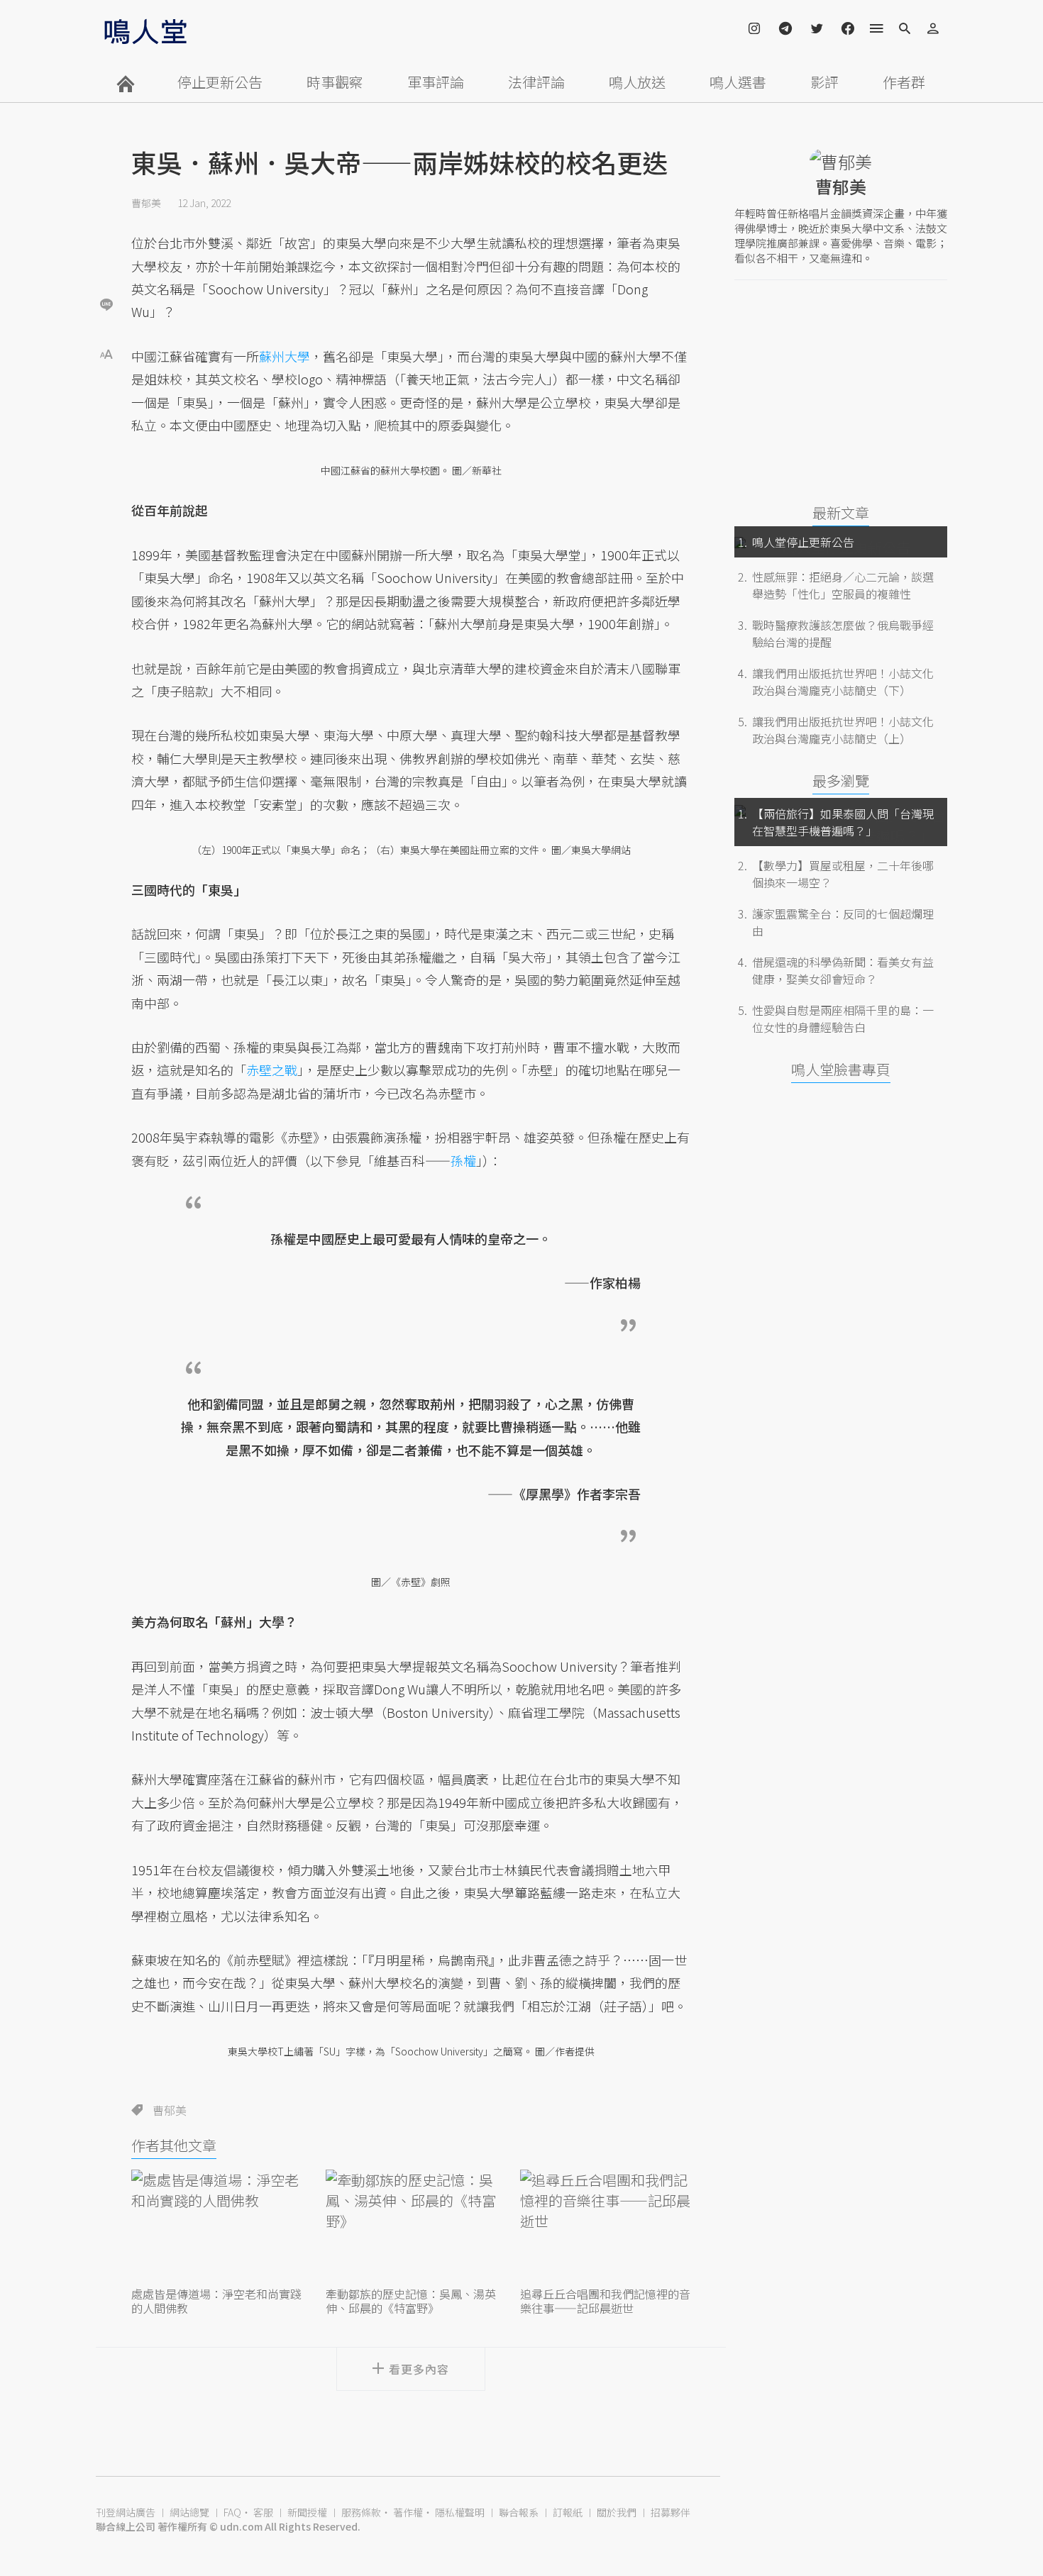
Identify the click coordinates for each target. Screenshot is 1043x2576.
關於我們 (617, 2512)
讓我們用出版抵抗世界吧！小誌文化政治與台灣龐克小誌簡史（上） (843, 730)
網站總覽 (189, 2512)
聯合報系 (519, 2512)
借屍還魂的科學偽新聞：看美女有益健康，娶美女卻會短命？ (843, 970)
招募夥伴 (670, 2512)
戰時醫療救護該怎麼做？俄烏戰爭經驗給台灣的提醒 (843, 633)
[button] (106, 353)
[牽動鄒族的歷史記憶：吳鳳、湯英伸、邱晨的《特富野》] (411, 2226)
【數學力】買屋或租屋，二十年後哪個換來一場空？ (843, 874)
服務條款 (361, 2512)
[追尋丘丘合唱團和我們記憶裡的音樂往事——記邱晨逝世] (605, 2226)
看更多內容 (419, 2369)
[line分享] (106, 304)
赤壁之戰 (272, 1070)
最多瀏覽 (841, 781)
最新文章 (841, 512)
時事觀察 (335, 82)
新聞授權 (307, 2512)
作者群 (904, 82)
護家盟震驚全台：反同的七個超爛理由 (843, 922)
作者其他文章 (174, 2145)
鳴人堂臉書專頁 (841, 1069)
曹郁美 (146, 203)
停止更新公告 (220, 82)
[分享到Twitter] (106, 258)
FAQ (232, 2512)
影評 (824, 82)
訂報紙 (568, 2512)
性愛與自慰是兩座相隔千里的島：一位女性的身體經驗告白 (843, 1018)
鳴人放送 (637, 82)
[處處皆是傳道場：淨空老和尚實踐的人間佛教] (216, 2226)
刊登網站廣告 (126, 2512)
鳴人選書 (738, 82)
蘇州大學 (285, 356)
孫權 (463, 1160)
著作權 (408, 2512)
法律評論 (536, 82)
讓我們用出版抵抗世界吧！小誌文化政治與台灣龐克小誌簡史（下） (843, 682)
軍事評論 (436, 82)
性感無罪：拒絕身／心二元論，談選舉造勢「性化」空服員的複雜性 (843, 585)
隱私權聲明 (460, 2512)
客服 (263, 2512)
